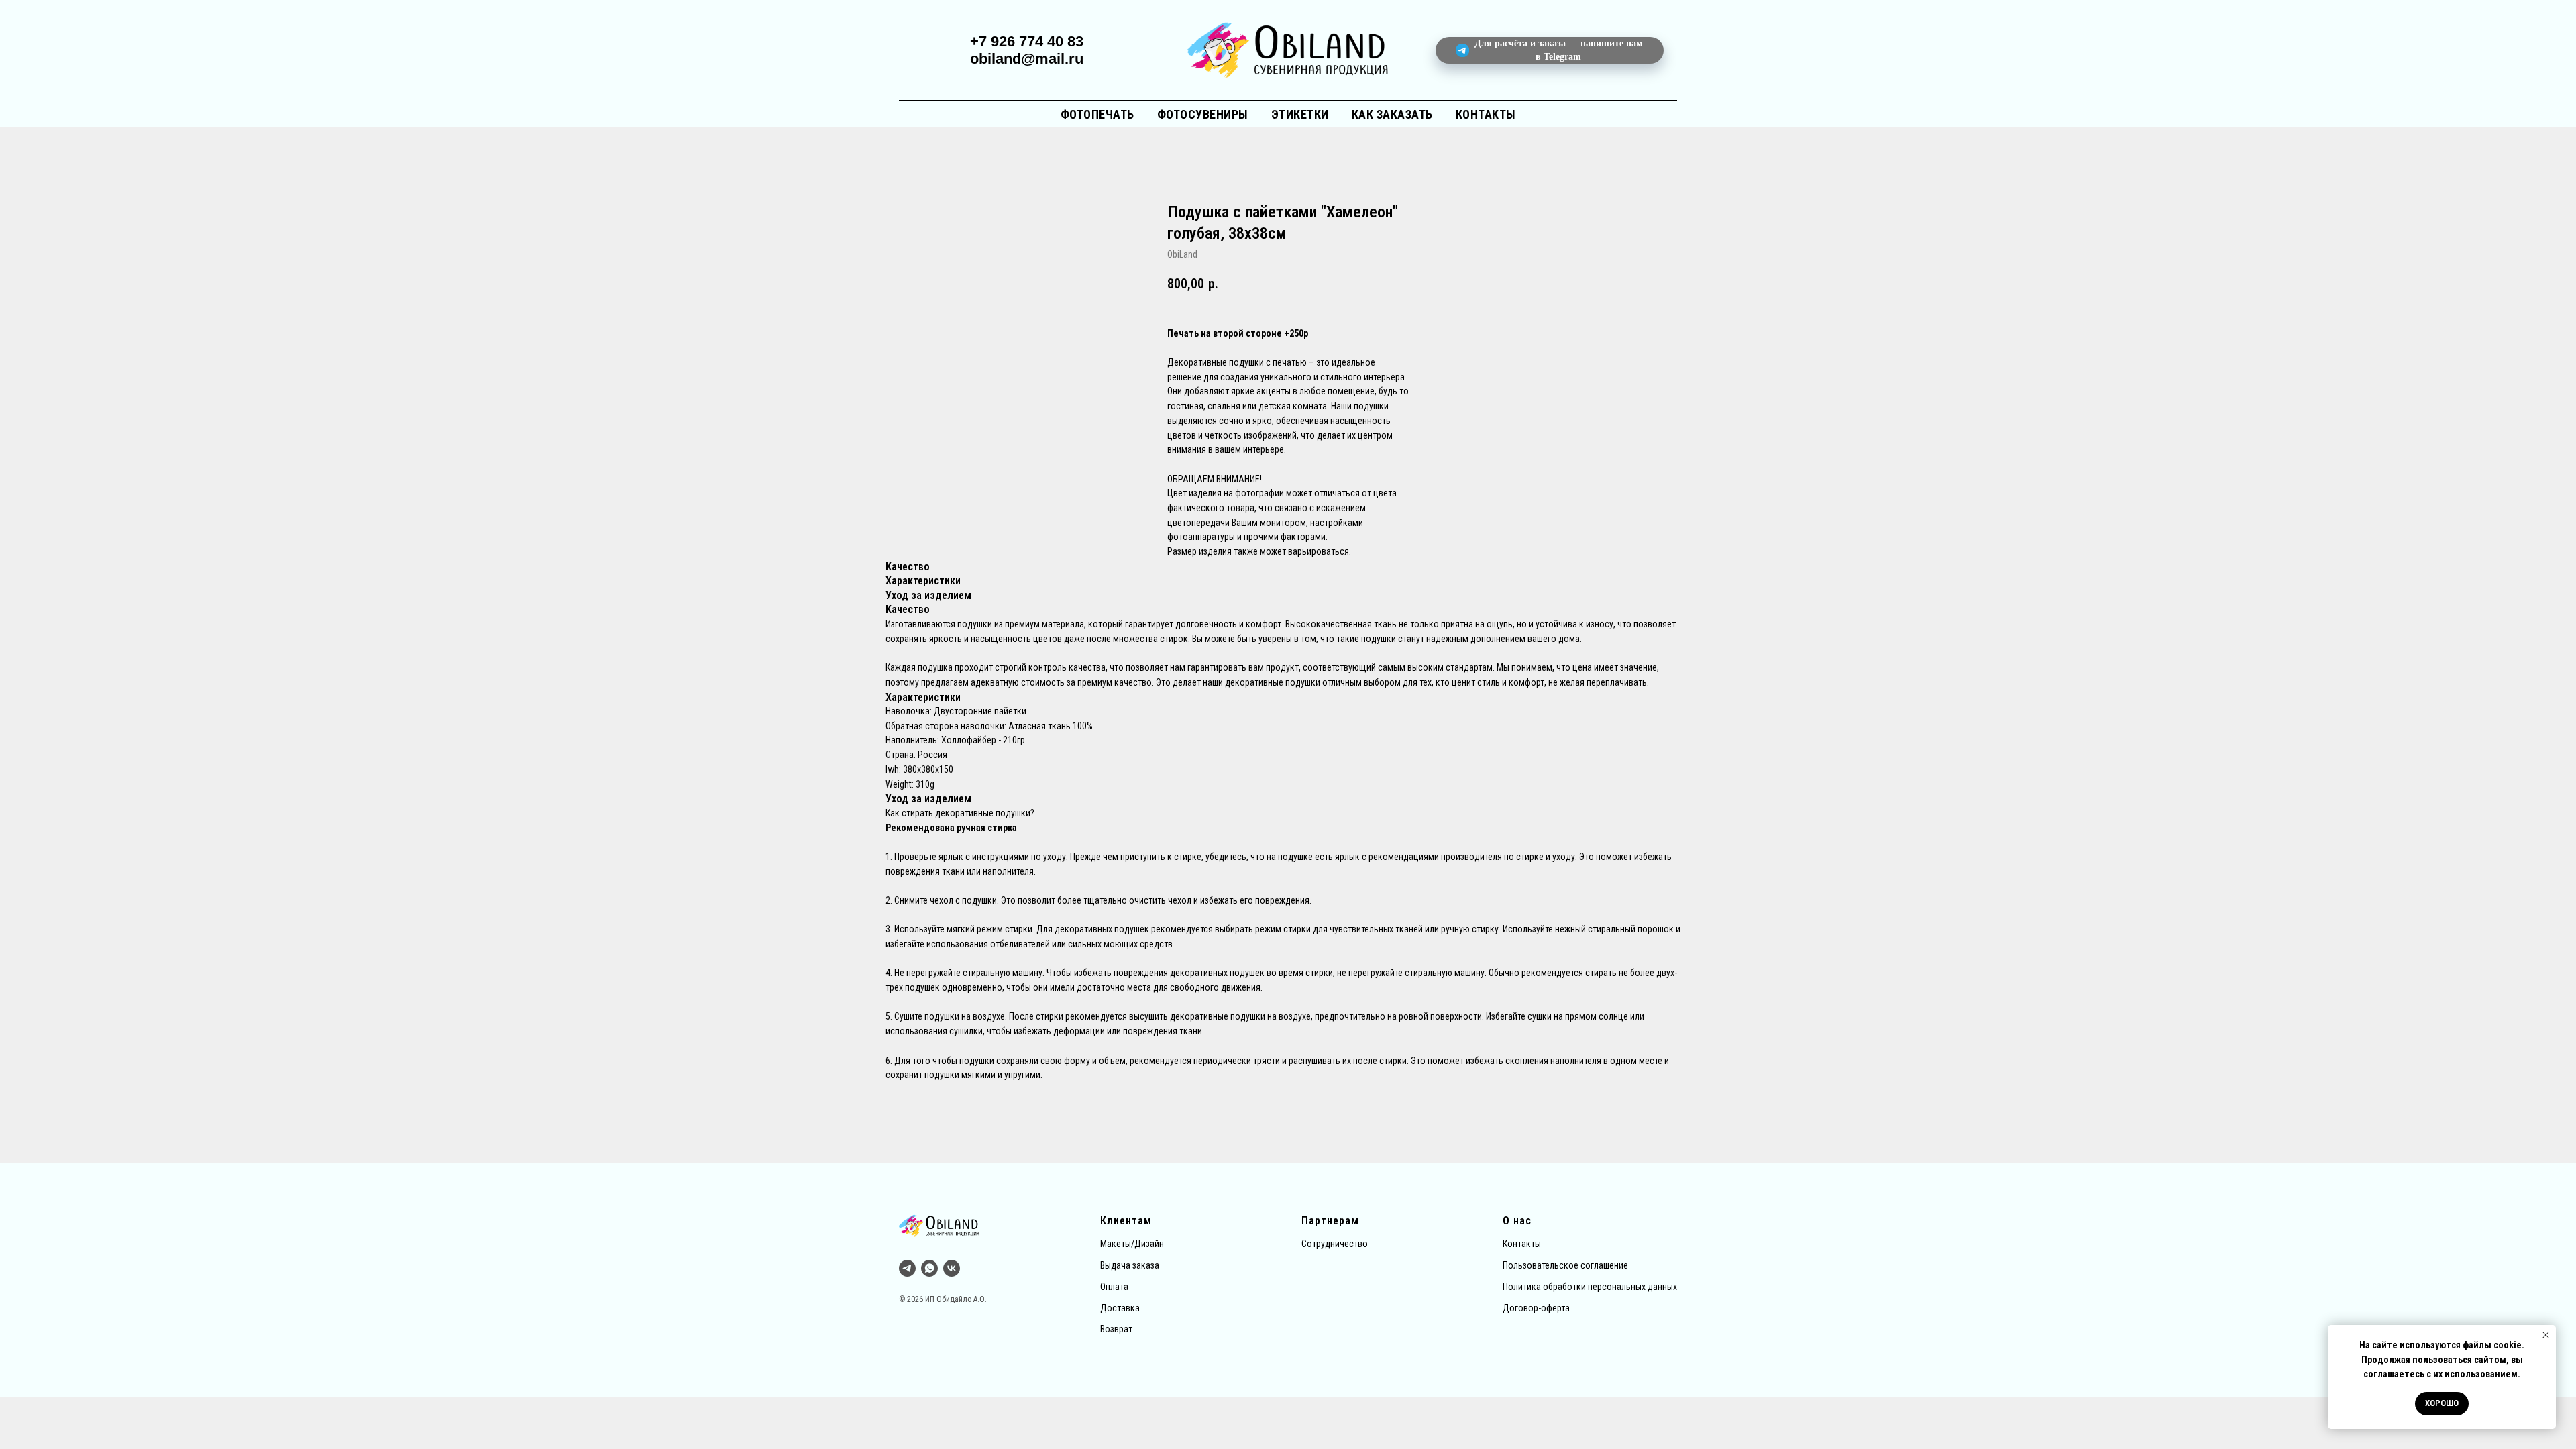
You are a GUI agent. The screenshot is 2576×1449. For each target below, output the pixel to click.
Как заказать (1392, 114)
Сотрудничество (1335, 1244)
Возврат (1116, 1329)
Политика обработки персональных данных (1590, 1287)
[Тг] (907, 1268)
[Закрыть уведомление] (2546, 1335)
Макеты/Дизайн (1132, 1244)
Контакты (1486, 114)
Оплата (1114, 1287)
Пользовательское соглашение (1565, 1265)
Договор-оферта (1536, 1308)
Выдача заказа (1130, 1265)
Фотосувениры (1203, 114)
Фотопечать (1097, 114)
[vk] (952, 1268)
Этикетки (1300, 114)
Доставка (1120, 1308)
